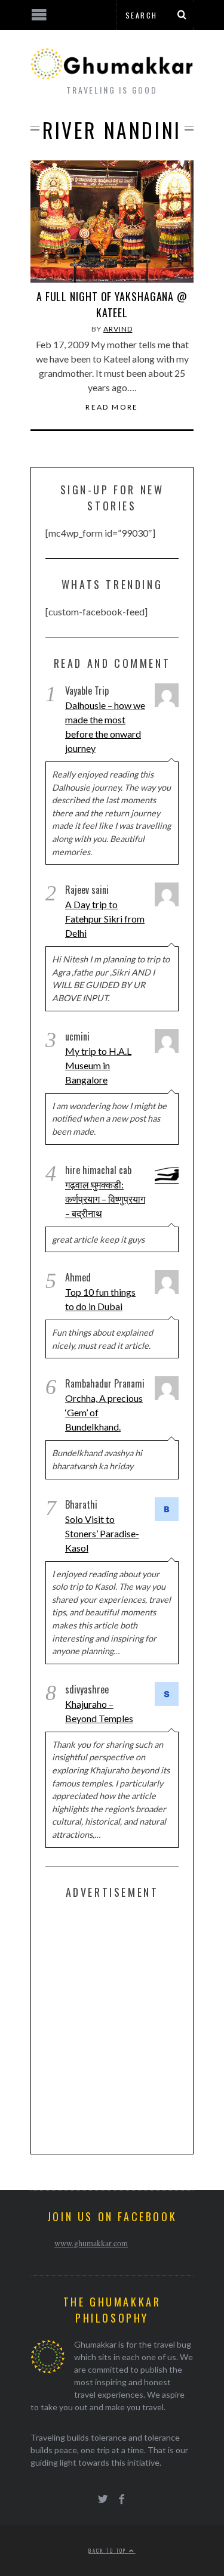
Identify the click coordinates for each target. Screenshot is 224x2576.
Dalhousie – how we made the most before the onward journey (105, 727)
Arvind (118, 329)
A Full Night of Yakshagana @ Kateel (112, 304)
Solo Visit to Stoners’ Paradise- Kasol (102, 1533)
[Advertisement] (112, 2024)
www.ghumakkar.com (91, 2243)
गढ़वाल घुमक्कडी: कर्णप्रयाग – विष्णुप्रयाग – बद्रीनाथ (105, 1199)
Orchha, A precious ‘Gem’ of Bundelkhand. (104, 1412)
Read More (112, 407)
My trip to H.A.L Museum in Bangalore (98, 1065)
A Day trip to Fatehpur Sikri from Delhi (105, 919)
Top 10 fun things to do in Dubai (100, 1299)
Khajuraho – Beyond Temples (99, 1711)
